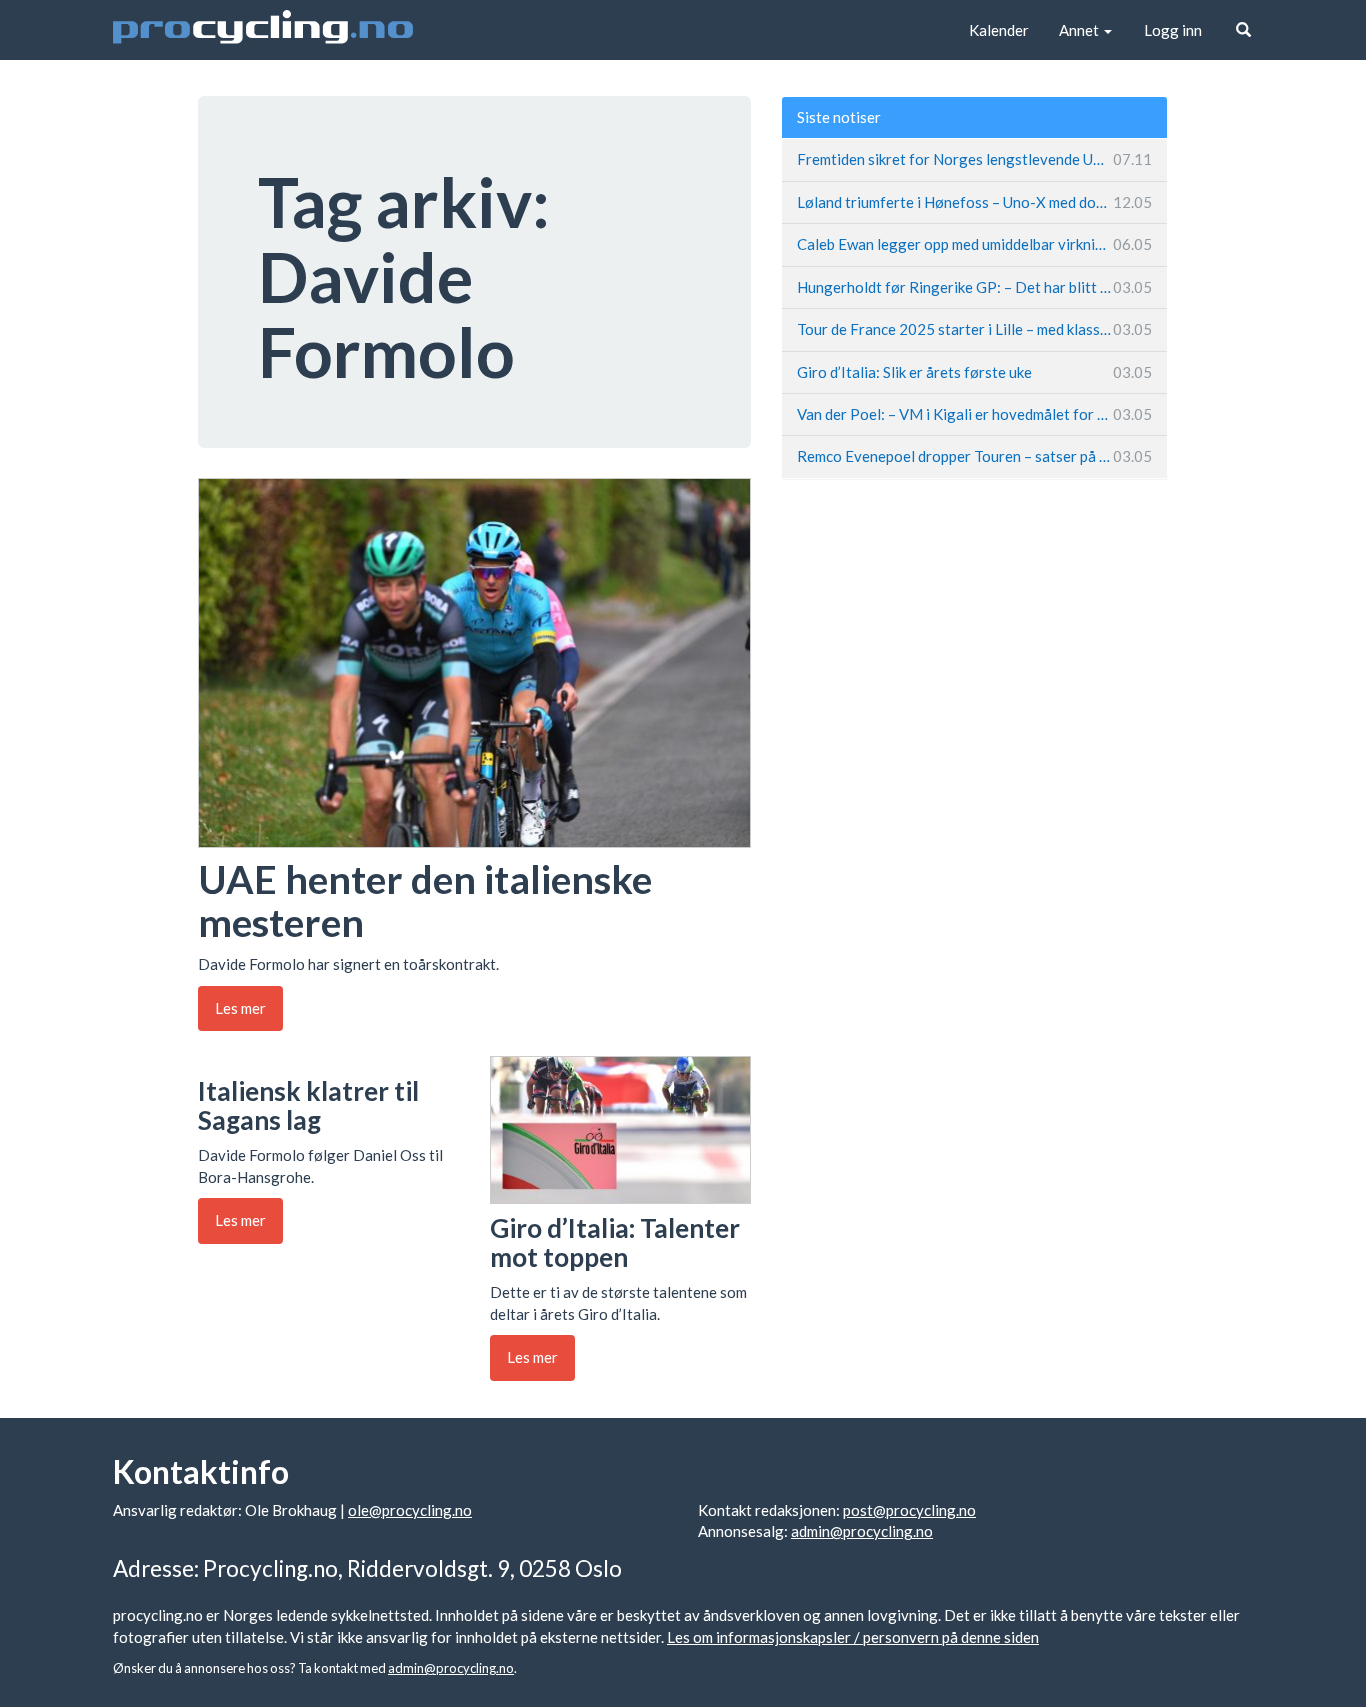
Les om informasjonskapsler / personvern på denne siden (853, 1637)
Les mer (240, 1008)
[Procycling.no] (263, 30)
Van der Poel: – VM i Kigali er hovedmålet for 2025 (974, 414)
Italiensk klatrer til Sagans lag (308, 1105)
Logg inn (1173, 30)
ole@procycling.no (410, 1510)
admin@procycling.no (862, 1531)
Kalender (999, 30)
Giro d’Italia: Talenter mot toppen (615, 1242)
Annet (1080, 30)
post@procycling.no (909, 1510)
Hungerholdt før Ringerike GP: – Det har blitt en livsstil (974, 287)
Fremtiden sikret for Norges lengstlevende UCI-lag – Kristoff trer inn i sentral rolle (974, 159)
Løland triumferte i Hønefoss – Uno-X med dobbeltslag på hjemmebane (974, 202)
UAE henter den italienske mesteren (425, 900)
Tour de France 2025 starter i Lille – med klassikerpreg (974, 329)
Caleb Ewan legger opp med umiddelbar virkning (974, 244)
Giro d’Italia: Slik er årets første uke (974, 372)
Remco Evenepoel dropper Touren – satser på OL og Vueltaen (974, 456)
